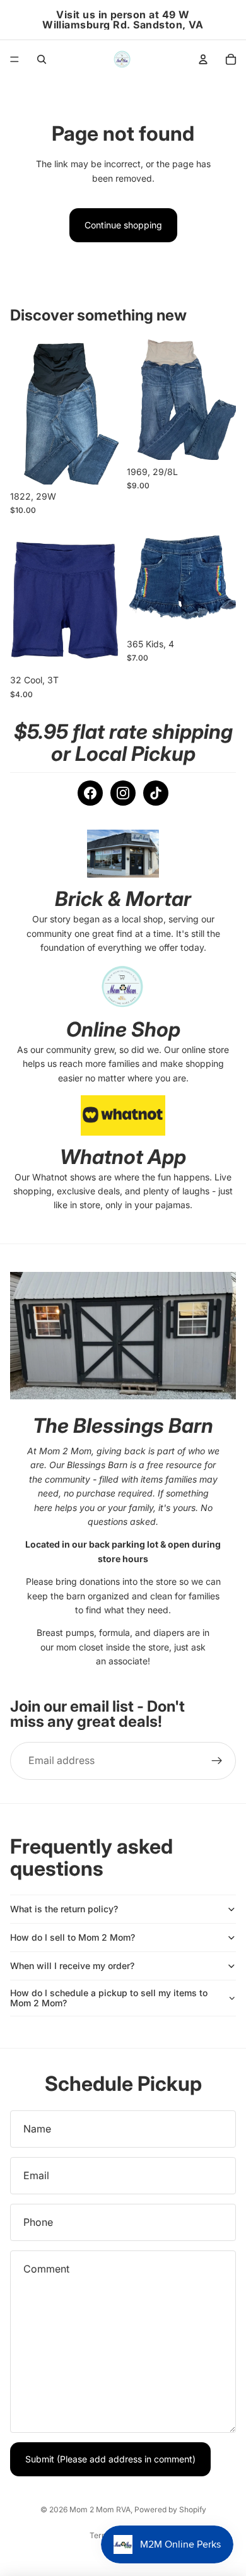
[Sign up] (217, 1761)
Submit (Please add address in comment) (110, 2459)
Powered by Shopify (170, 2509)
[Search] (42, 59)
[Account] (203, 59)
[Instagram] (123, 793)
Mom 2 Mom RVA (100, 2509)
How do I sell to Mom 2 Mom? (73, 1937)
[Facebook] (90, 793)
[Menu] (15, 59)
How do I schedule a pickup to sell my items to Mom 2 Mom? (109, 1998)
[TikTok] (156, 793)
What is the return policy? (64, 1909)
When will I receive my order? (72, 1966)
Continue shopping (123, 225)
